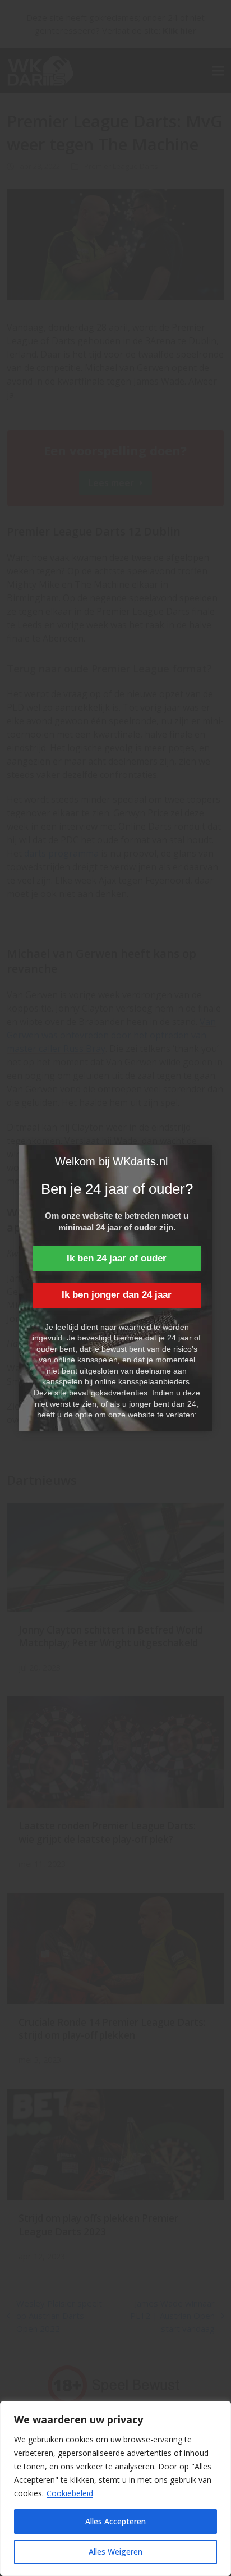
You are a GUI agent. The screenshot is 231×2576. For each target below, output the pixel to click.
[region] (115, 2488)
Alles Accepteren (115, 2521)
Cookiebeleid (70, 2493)
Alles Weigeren (115, 2552)
